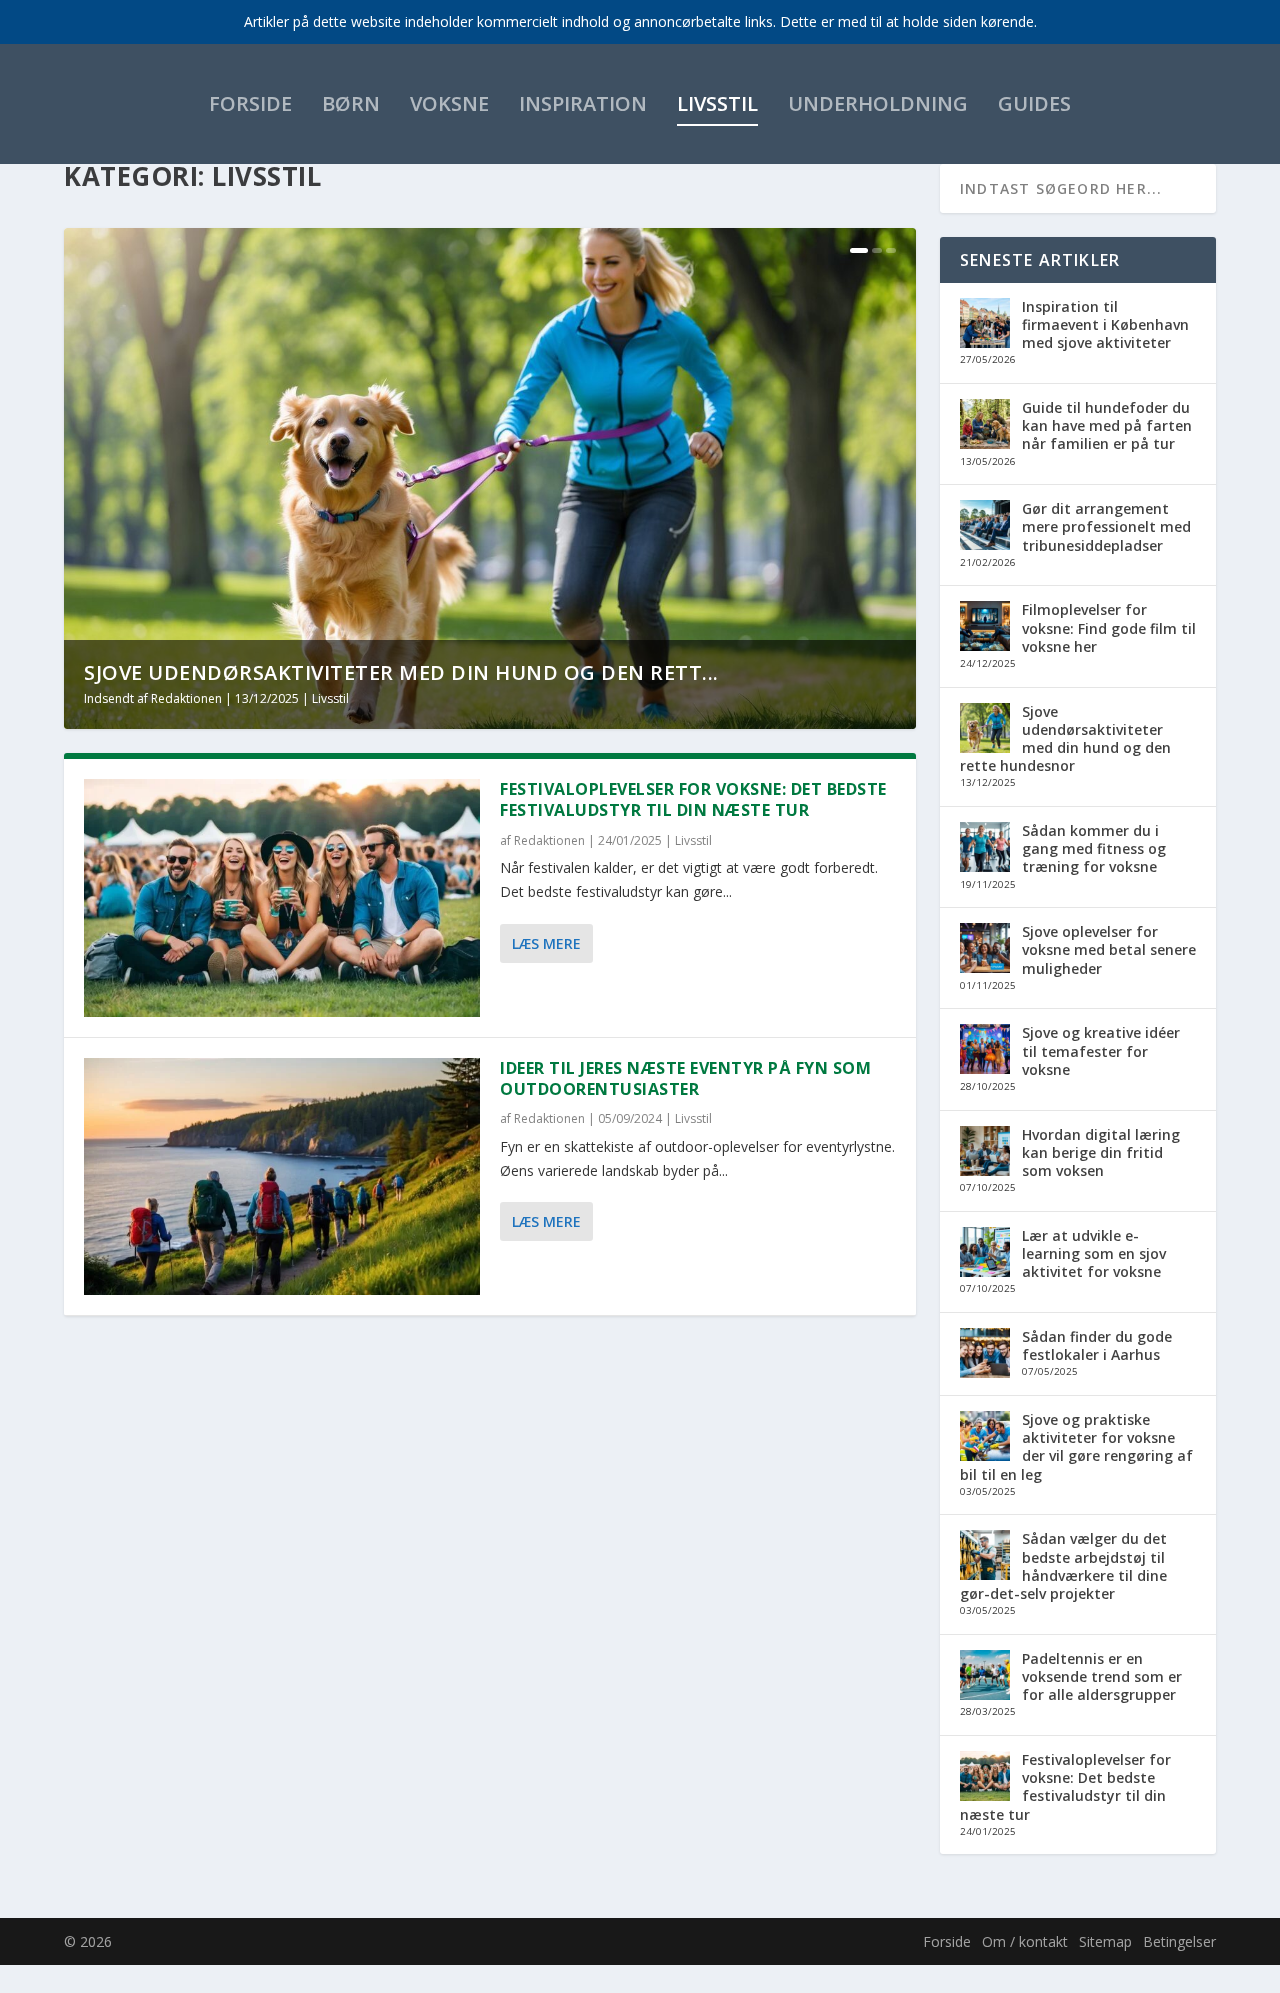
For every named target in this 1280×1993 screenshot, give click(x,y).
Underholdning (878, 103)
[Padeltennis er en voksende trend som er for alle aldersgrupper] (985, 1677)
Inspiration (583, 103)
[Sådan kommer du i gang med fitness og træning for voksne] (985, 849)
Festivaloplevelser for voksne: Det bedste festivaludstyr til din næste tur (693, 799)
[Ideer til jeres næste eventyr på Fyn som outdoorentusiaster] (282, 1176)
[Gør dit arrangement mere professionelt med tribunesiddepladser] (985, 527)
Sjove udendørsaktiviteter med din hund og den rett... (401, 672)
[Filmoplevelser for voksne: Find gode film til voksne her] (985, 628)
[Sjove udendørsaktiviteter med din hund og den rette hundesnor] (985, 730)
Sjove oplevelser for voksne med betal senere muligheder (1109, 949)
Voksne (449, 103)
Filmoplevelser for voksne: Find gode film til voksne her (1109, 627)
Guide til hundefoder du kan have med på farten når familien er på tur (1107, 425)
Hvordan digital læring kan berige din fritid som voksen (1101, 1152)
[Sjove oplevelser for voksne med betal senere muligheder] (985, 950)
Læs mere (546, 943)
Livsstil (717, 103)
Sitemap (1105, 1941)
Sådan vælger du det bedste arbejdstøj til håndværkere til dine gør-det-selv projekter (1063, 1566)
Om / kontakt (1025, 1941)
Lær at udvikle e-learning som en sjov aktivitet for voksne (1094, 1253)
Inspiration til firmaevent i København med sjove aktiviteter (1105, 324)
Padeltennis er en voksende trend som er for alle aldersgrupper (1102, 1676)
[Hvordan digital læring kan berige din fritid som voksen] (985, 1153)
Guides (1034, 103)
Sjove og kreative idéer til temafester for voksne (1101, 1050)
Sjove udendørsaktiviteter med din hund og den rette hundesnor (1065, 739)
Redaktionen (186, 698)
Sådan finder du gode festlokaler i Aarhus (1097, 1345)
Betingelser (1179, 1941)
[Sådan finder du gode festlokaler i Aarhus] (985, 1355)
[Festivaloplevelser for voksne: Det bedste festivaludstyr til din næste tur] (282, 897)
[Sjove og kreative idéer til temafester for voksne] (985, 1051)
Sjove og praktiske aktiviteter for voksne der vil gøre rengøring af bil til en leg (1076, 1447)
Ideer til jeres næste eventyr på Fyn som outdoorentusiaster (685, 1078)
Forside (250, 103)
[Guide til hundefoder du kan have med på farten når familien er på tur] (985, 426)
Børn (351, 103)
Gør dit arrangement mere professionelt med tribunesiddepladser (1106, 526)
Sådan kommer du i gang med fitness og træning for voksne (1094, 848)
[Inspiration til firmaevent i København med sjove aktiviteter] (985, 325)
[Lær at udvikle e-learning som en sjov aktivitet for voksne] (985, 1254)
